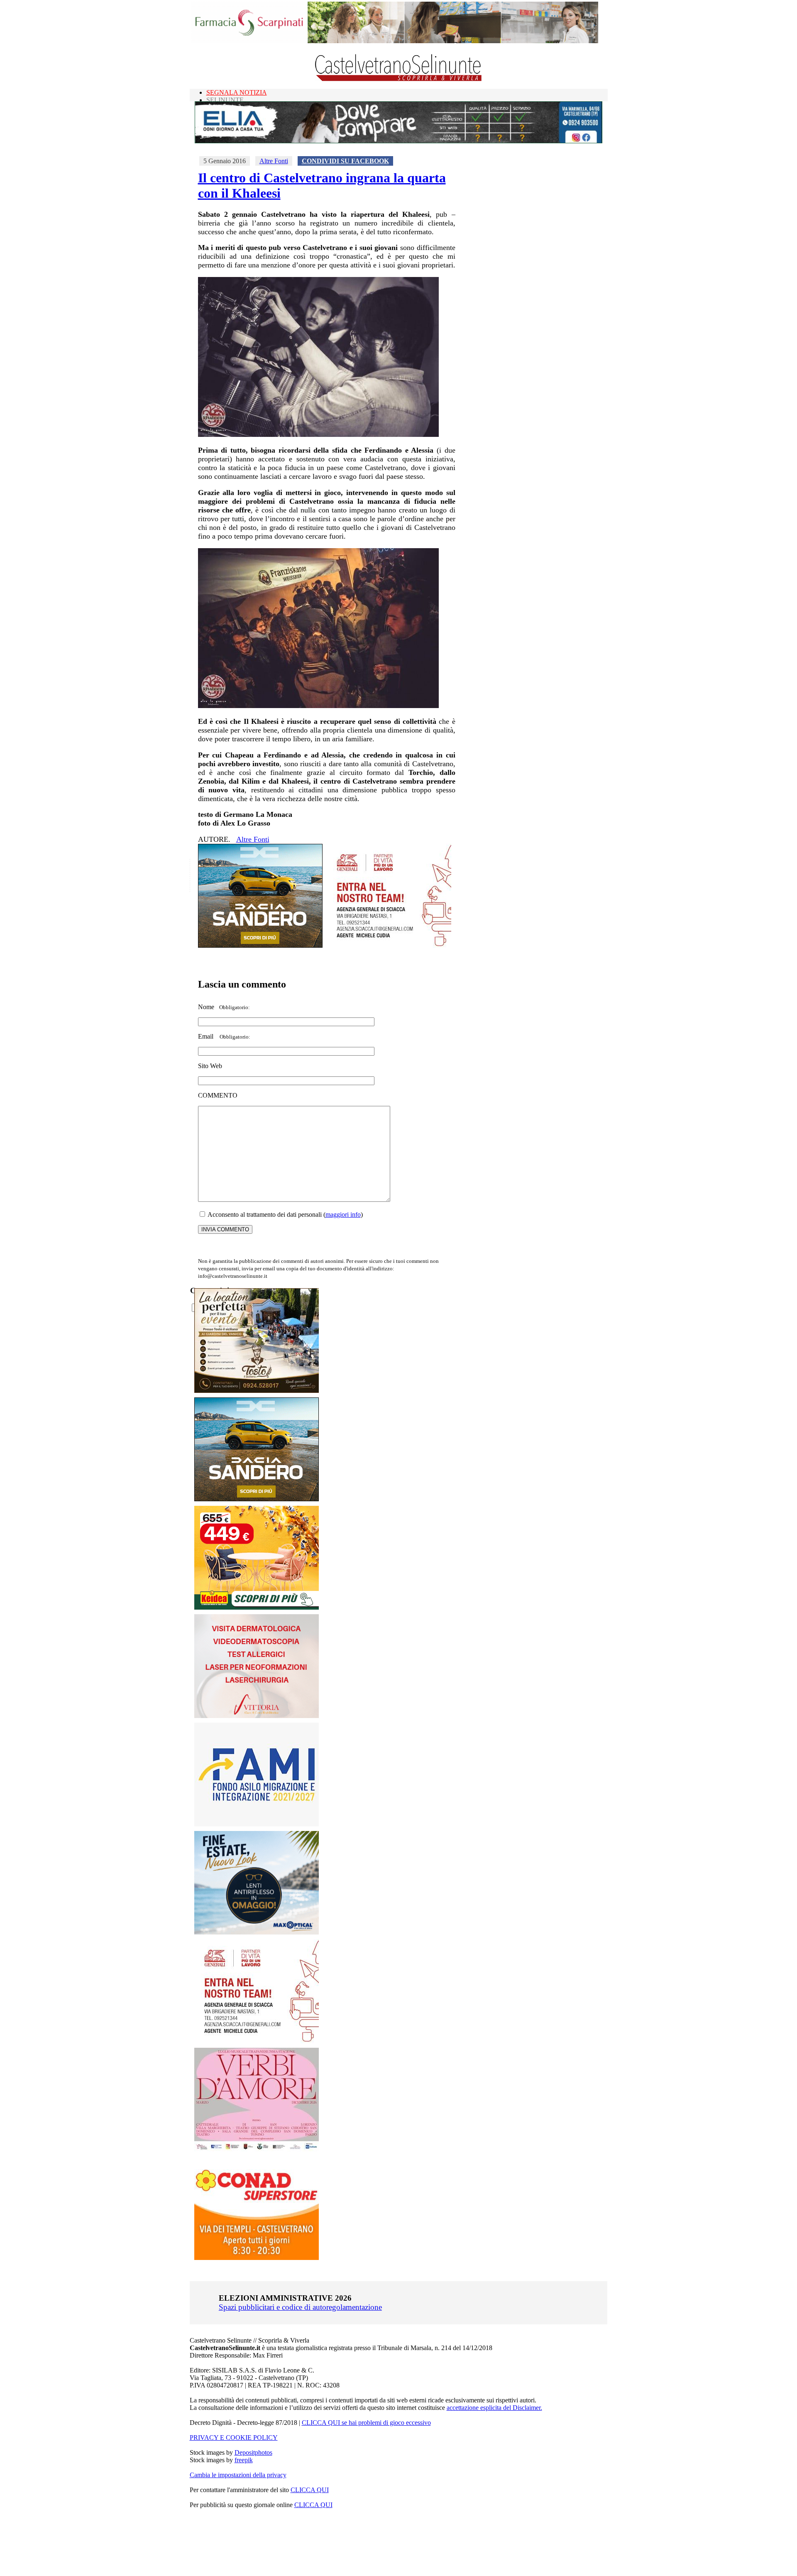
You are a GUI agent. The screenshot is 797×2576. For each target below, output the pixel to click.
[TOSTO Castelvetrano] (257, 1391)
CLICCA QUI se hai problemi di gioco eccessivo (366, 2423)
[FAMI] (257, 1824)
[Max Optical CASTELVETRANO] (257, 1933)
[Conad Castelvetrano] (257, 2258)
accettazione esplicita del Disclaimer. (494, 2408)
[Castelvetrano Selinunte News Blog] (399, 79)
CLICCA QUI (310, 2490)
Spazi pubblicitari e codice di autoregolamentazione (300, 2307)
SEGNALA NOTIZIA (237, 92)
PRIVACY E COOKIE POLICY (234, 2438)
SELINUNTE (225, 100)
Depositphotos (253, 2452)
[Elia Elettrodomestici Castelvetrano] (398, 141)
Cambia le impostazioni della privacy (238, 2475)
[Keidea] (257, 1607)
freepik (244, 2460)
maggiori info (343, 1214)
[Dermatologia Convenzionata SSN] (257, 1716)
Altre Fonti (274, 161)
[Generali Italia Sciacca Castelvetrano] (389, 945)
